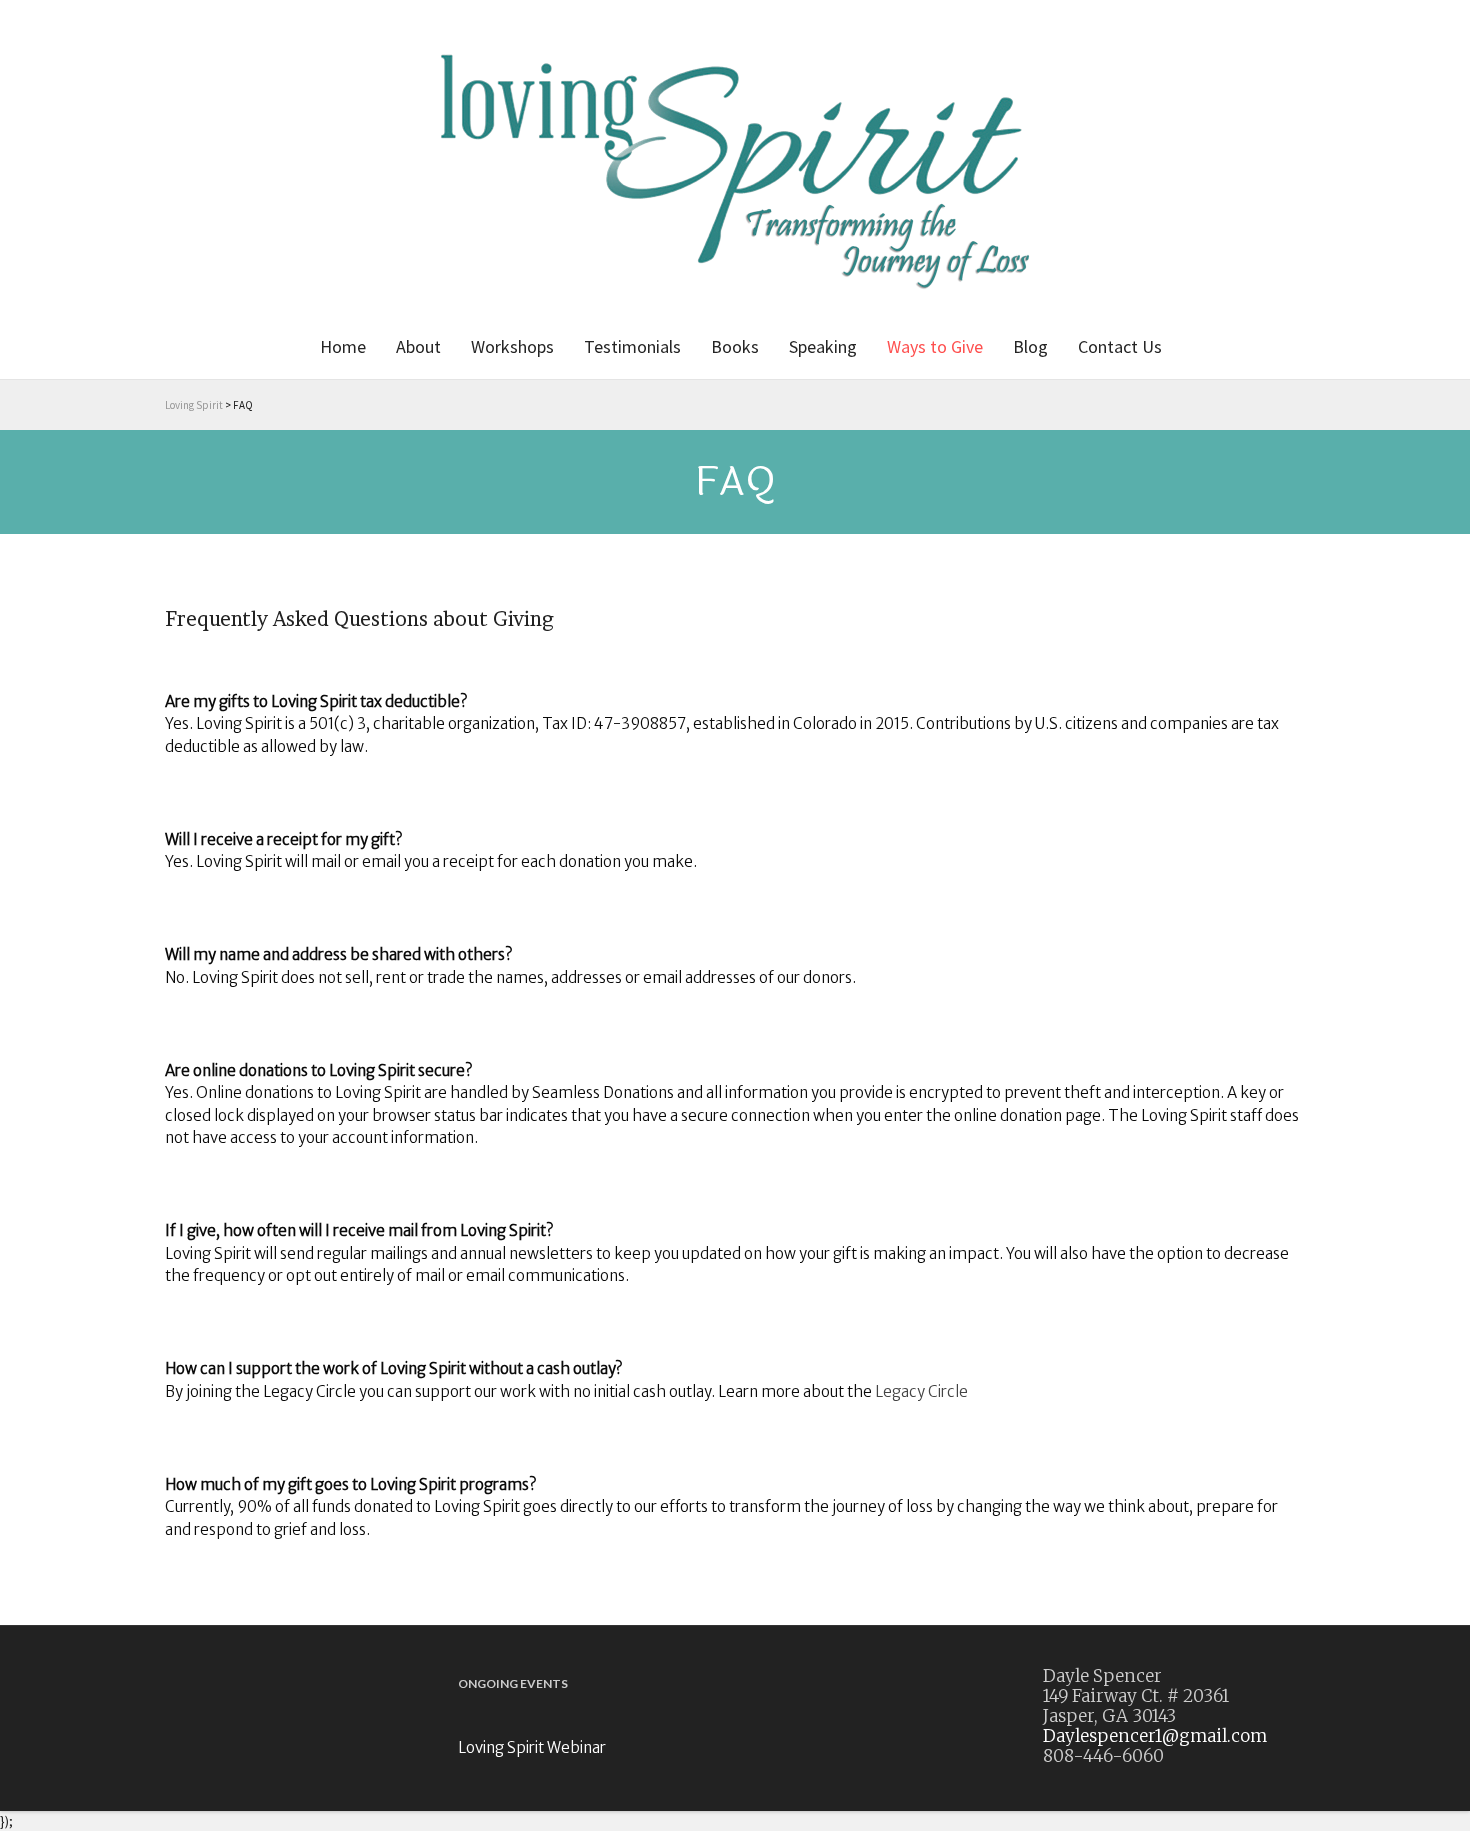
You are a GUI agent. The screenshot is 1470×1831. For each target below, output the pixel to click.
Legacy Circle (921, 1391)
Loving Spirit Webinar (532, 1747)
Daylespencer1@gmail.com (1155, 1736)
